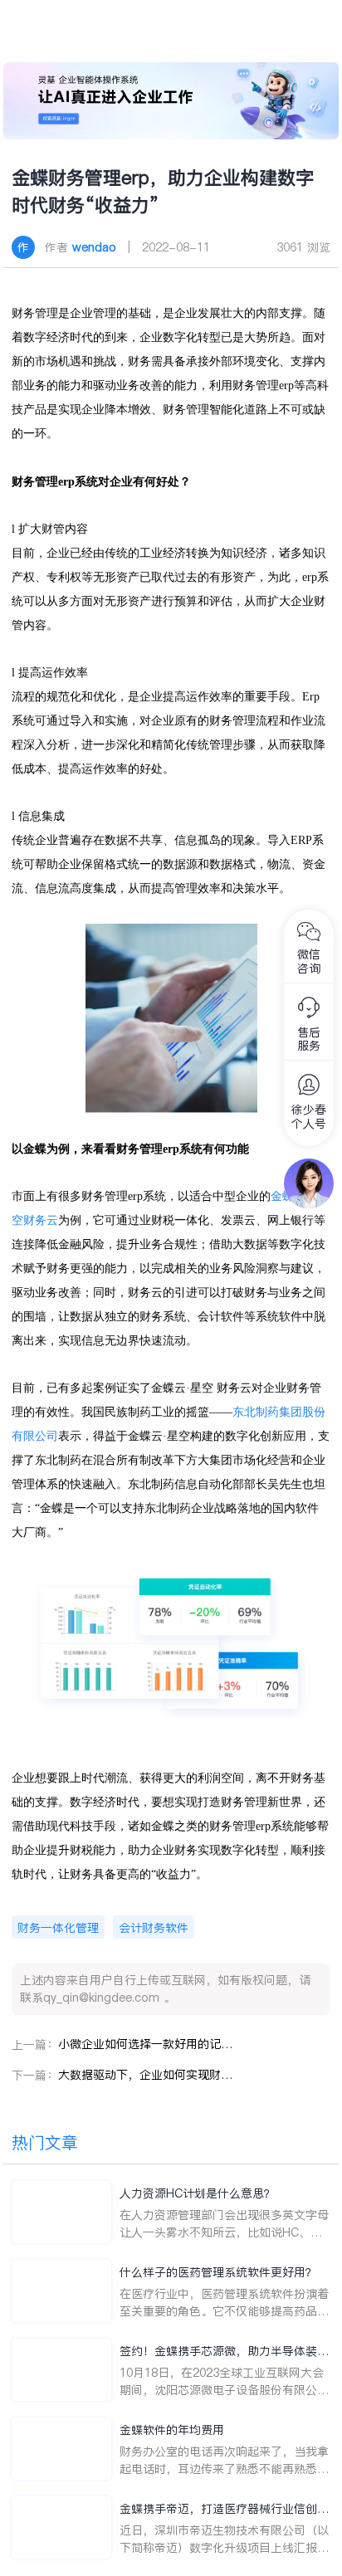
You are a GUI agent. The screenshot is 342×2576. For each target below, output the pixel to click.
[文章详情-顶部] (171, 101)
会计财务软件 (154, 1928)
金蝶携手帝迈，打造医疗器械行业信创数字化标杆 (224, 2509)
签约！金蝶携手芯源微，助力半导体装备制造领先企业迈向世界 (224, 2352)
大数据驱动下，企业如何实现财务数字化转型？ (145, 2075)
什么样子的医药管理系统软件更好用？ (218, 2272)
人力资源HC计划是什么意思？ (198, 2193)
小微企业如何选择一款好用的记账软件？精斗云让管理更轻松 (145, 2044)
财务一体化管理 (58, 1928)
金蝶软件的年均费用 (172, 2430)
